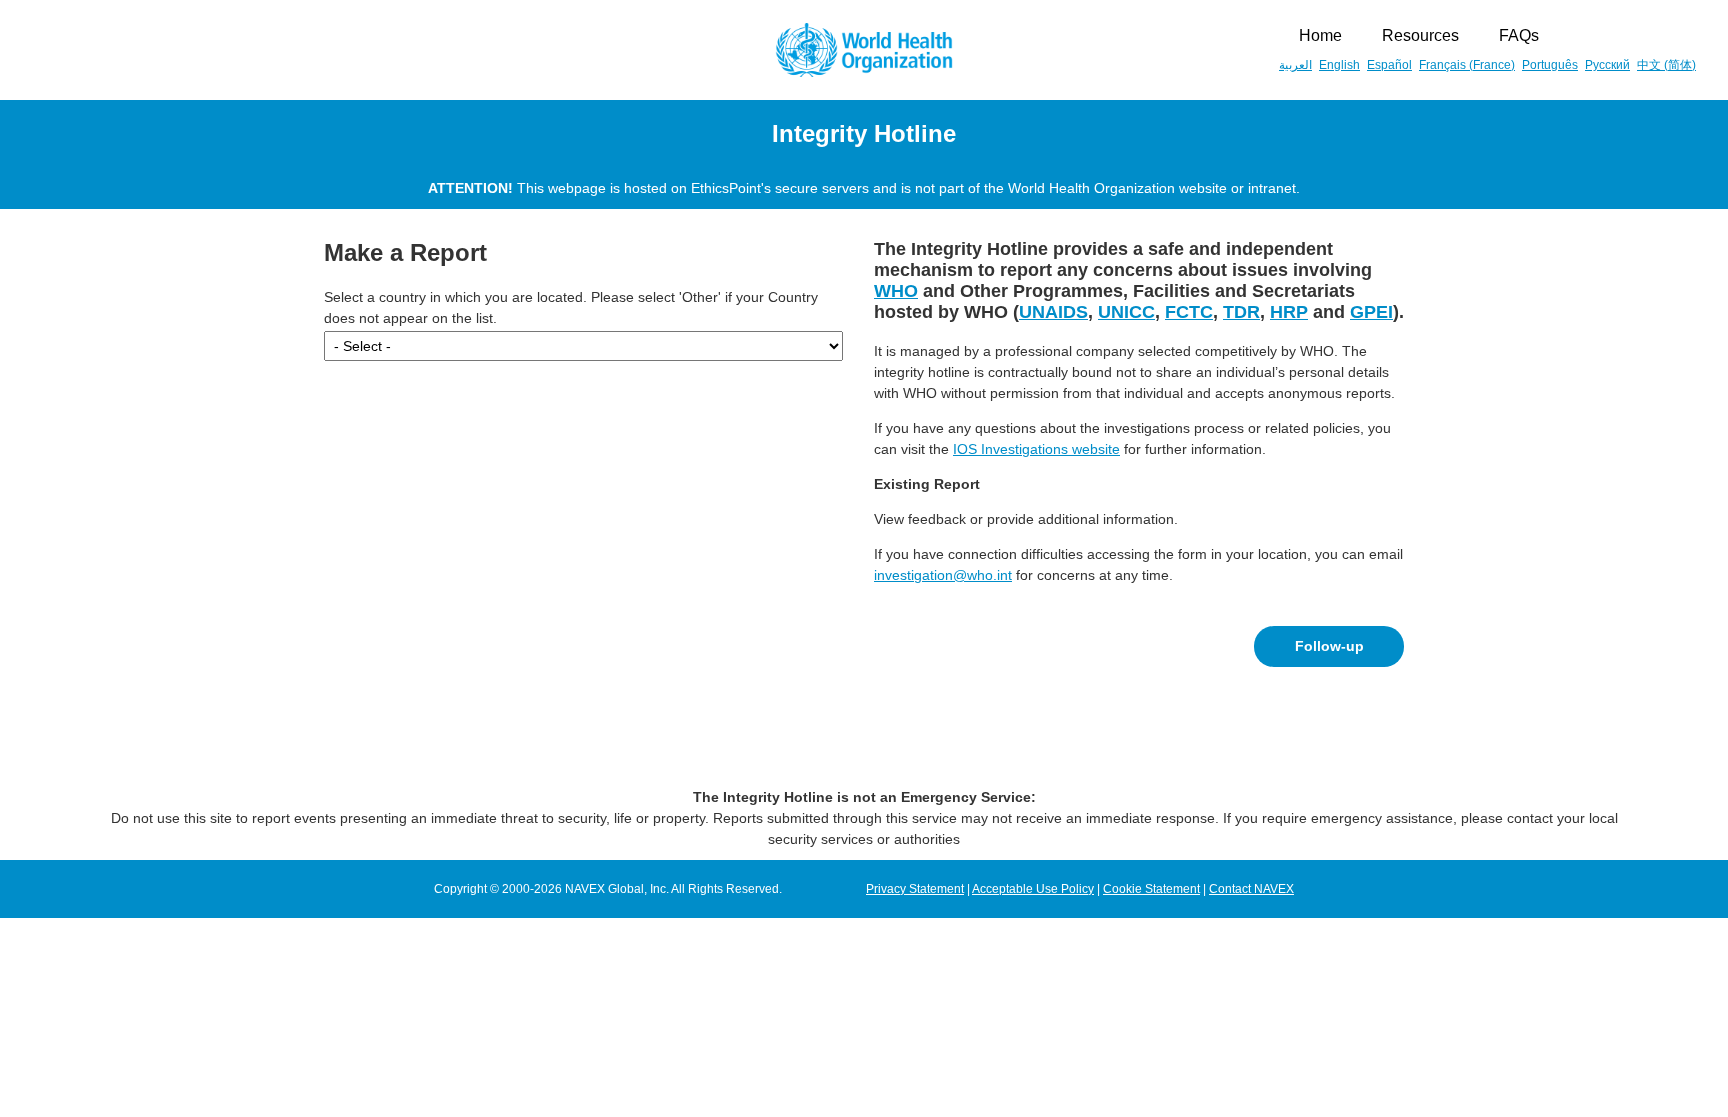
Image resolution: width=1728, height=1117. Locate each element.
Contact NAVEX (1251, 889)
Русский (1607, 65)
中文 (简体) (1666, 65)
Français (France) (1467, 65)
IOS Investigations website (1036, 449)
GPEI (1371, 312)
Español (1389, 65)
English (1339, 65)
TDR (1241, 312)
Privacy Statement (915, 889)
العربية (1295, 65)
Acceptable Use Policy (1033, 889)
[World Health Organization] (864, 50)
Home (1320, 35)
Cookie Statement (1151, 889)
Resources (1420, 35)
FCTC (1189, 312)
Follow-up (1329, 646)
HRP (1289, 312)
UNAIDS (1053, 312)
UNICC (1126, 312)
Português (1550, 65)
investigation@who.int (943, 575)
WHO (896, 291)
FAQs (1519, 35)
